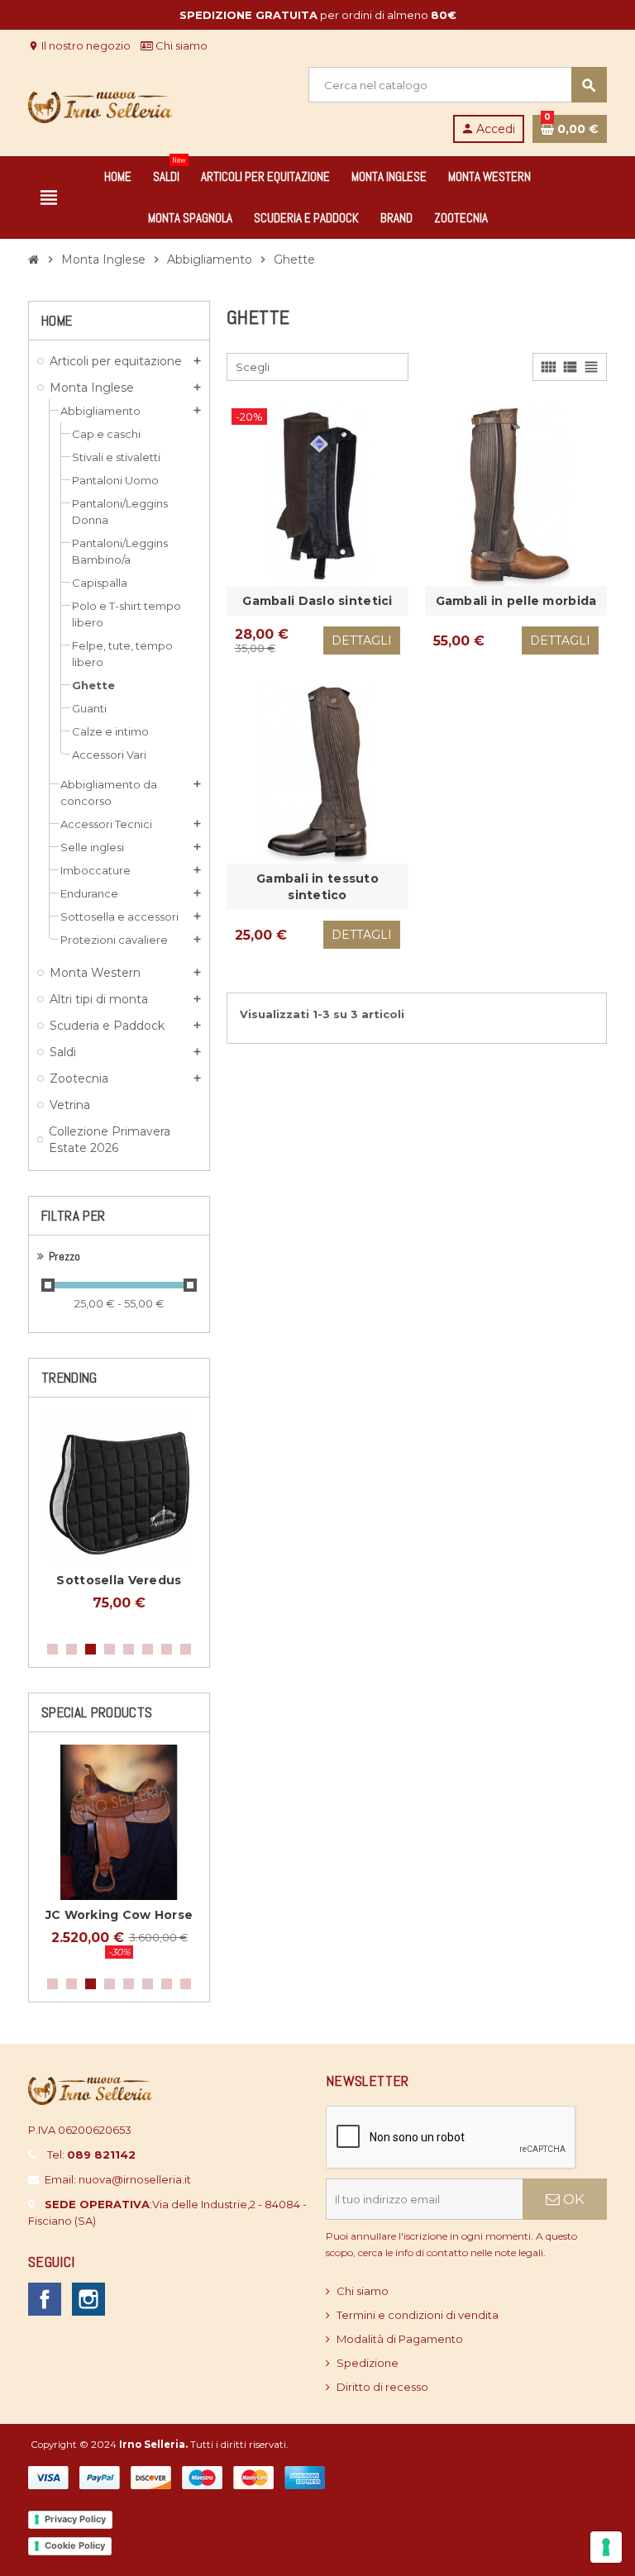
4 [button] (110, 1649)
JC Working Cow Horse (119, 1915)
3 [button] (91, 1649)
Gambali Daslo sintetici (317, 601)
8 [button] (186, 1649)
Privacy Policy (75, 2519)
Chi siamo (180, 45)
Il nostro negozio (79, 45)
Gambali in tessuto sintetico (317, 887)
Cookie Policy (75, 2545)
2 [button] (72, 1649)
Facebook (45, 2299)
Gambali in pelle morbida (516, 601)
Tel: (91, 2155)
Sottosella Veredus (119, 1580)
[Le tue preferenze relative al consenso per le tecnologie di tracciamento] (606, 2547)
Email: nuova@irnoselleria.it (118, 2179)
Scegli (253, 367)
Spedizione (368, 2363)
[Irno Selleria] (100, 103)
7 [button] (167, 1649)
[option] (119, 1519)
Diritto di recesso (382, 2387)
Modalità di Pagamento (400, 2339)
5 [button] (129, 1649)
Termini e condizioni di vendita (418, 2315)
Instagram (88, 2299)
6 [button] (148, 1649)
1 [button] (53, 1649)
